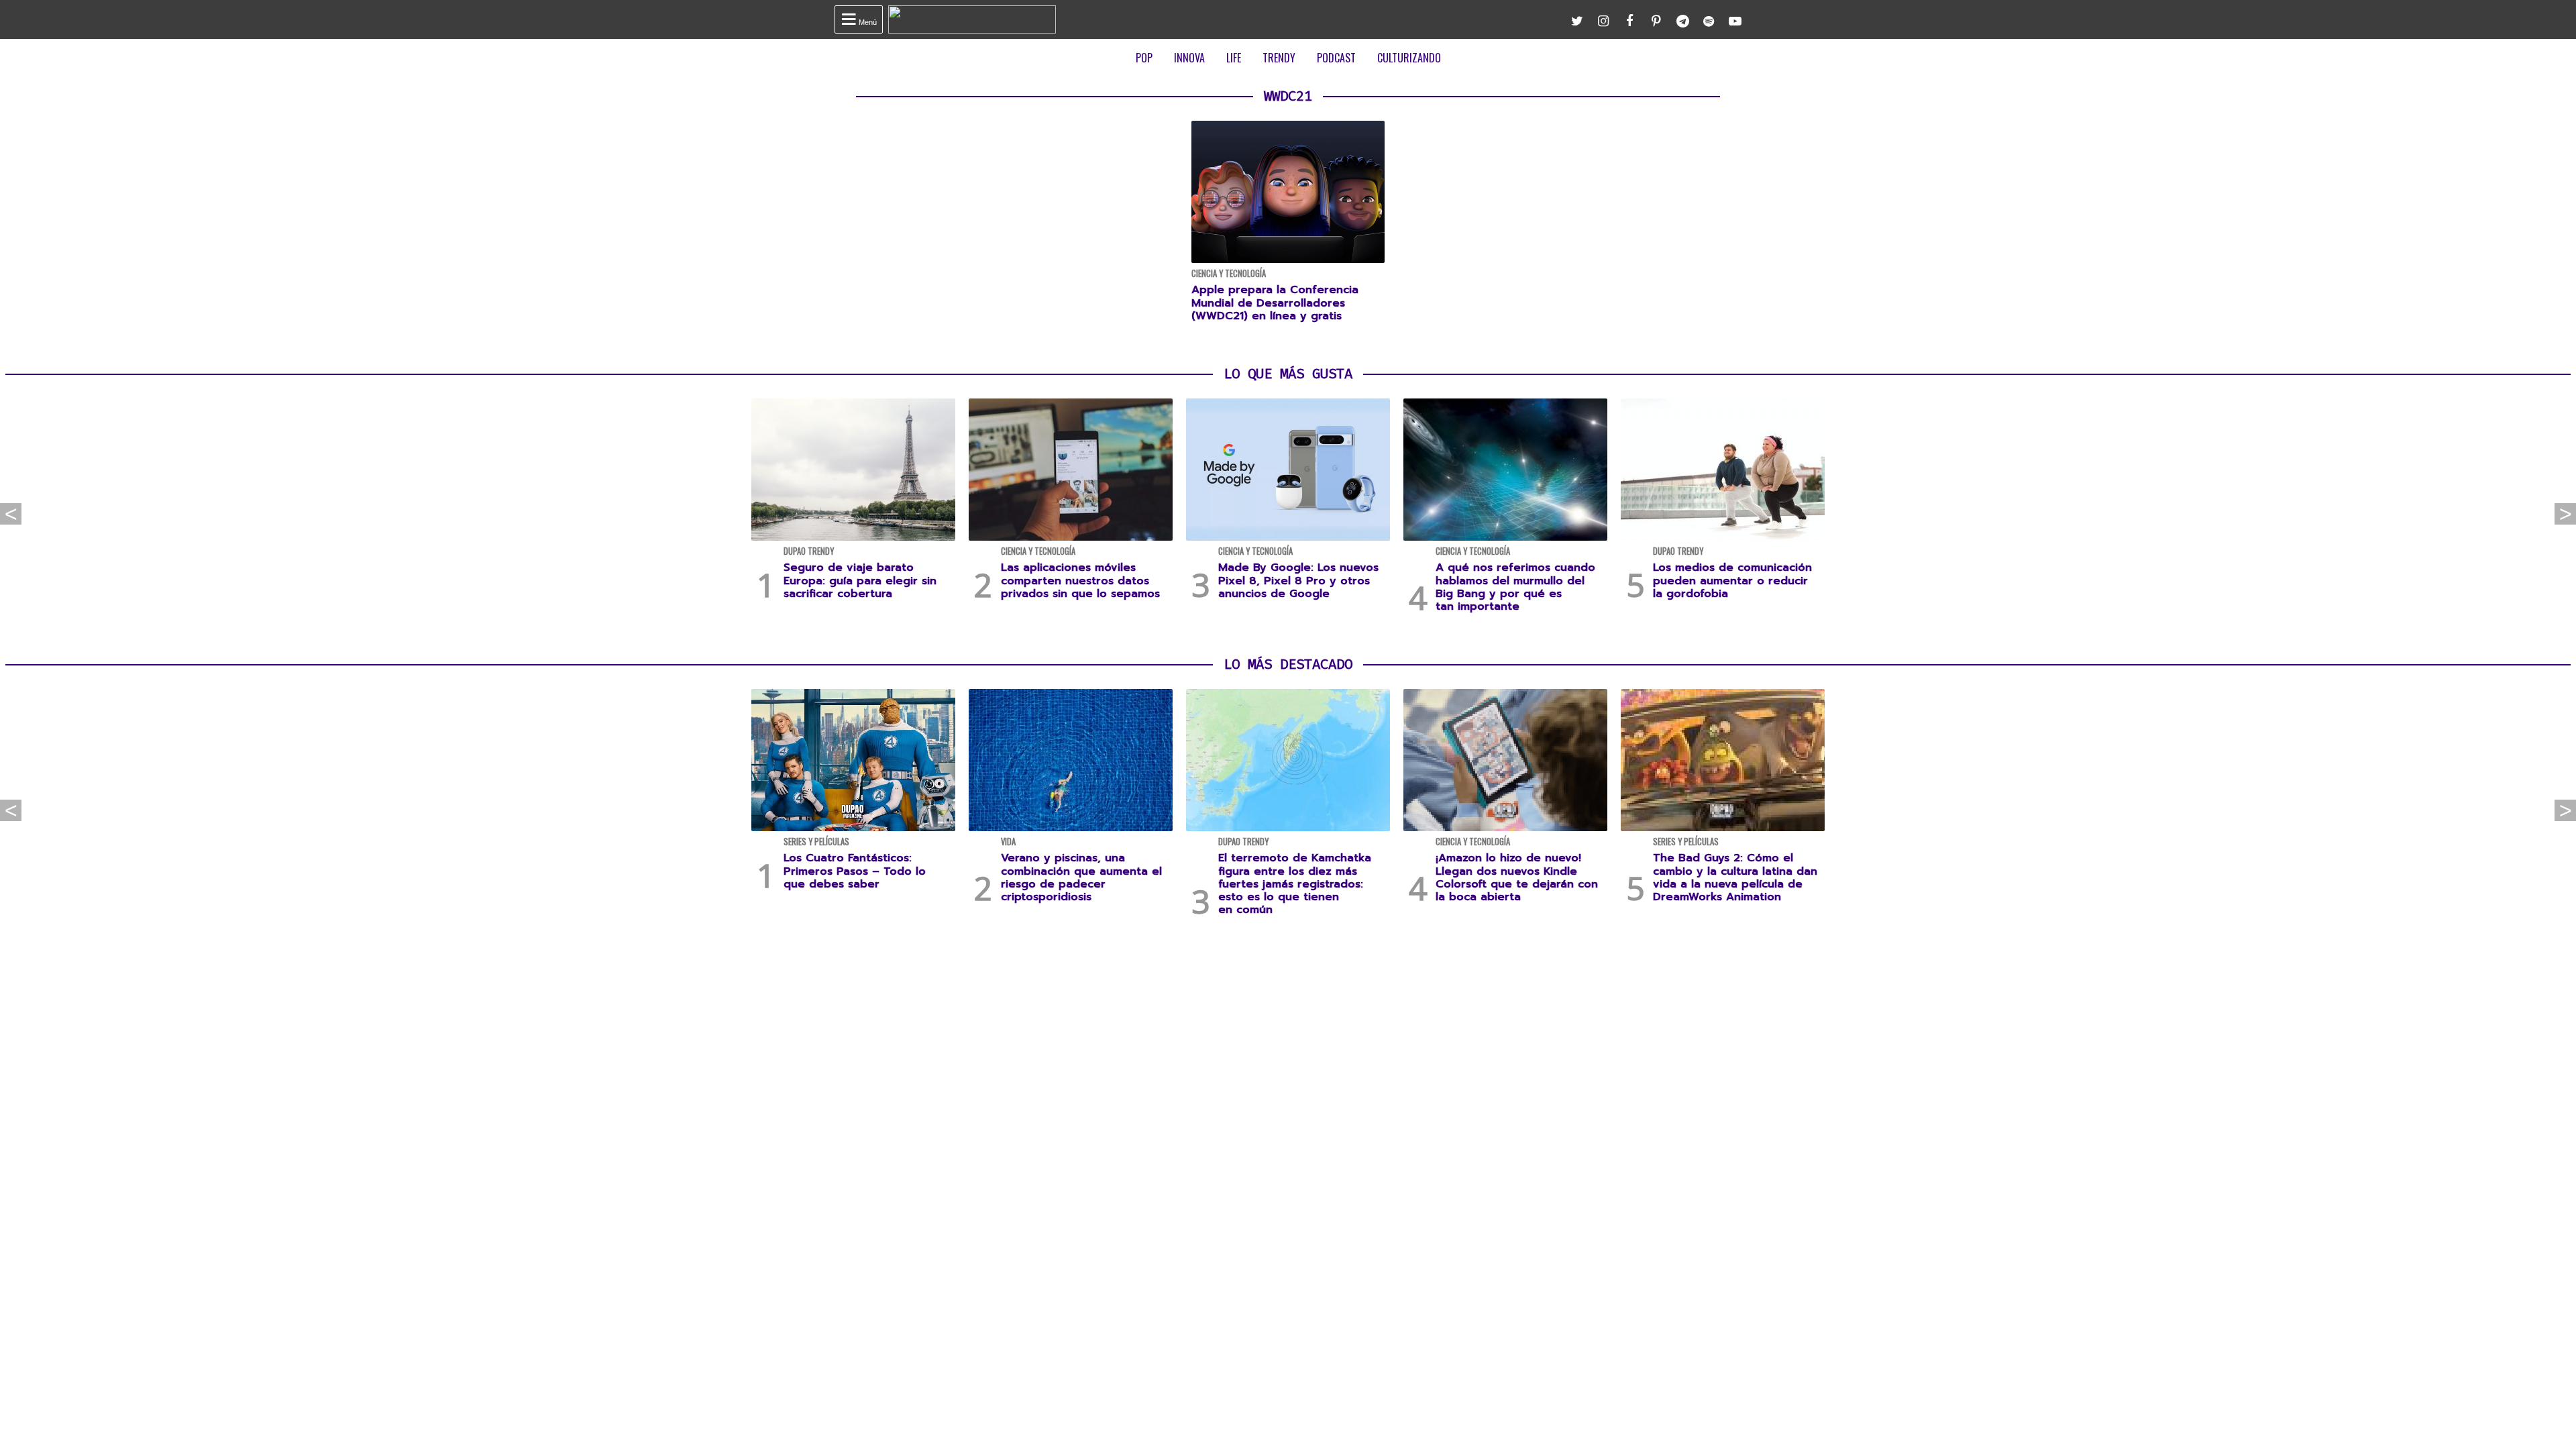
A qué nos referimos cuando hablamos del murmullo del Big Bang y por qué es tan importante (1515, 587)
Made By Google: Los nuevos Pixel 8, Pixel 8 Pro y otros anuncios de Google (1298, 580)
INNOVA (1189, 58)
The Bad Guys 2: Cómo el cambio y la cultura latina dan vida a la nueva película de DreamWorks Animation (1735, 877)
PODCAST (1336, 58)
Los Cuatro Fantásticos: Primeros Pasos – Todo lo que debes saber (855, 871)
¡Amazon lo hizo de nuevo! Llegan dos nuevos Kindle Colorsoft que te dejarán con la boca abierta (1517, 877)
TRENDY (1279, 58)
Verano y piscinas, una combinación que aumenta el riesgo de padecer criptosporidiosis (1081, 877)
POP (1144, 58)
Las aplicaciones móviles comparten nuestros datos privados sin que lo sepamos (1080, 580)
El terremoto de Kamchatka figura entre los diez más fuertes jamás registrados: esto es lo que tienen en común (1295, 884)
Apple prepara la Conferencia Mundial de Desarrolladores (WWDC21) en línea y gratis (1275, 303)
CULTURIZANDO (1409, 58)
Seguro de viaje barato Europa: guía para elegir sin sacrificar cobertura (860, 580)
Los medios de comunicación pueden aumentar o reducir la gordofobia (1732, 580)
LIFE (1234, 58)
